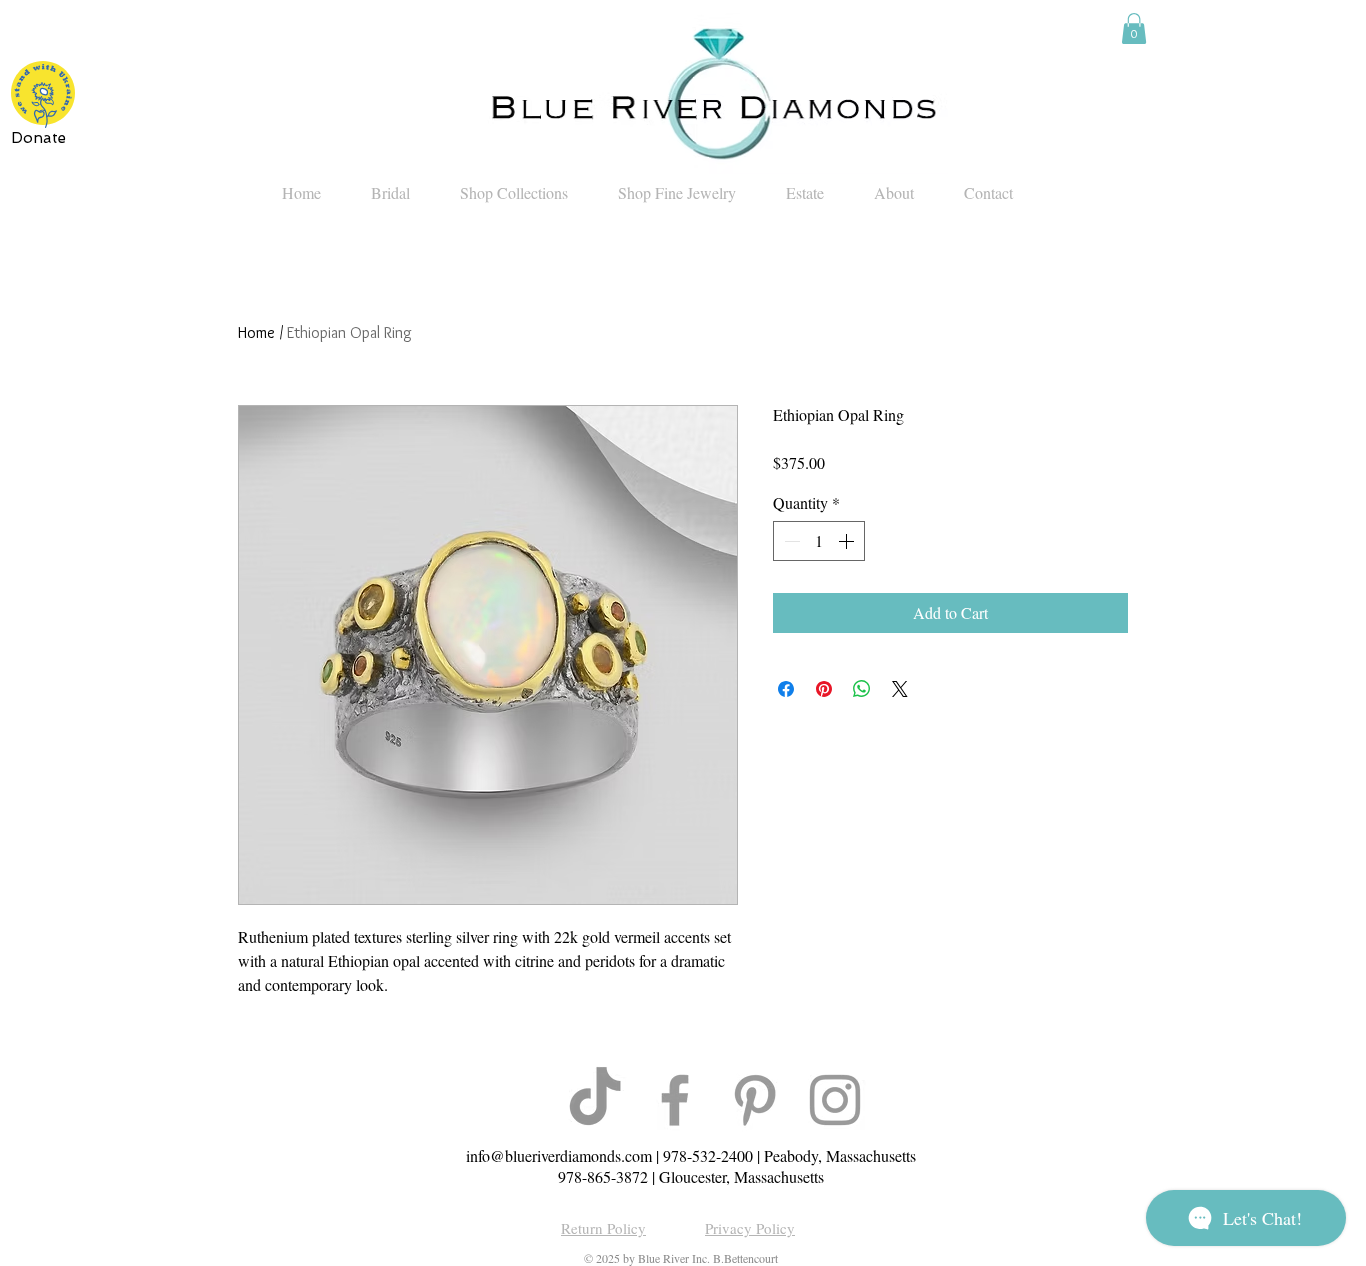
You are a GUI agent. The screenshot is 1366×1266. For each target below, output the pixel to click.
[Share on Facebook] (786, 689)
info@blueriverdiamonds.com (559, 1155)
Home (256, 332)
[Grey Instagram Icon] (835, 1100)
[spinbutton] (819, 541)
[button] (1134, 28)
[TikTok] (595, 1100)
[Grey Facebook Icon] (675, 1100)
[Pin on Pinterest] (824, 689)
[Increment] (848, 541)
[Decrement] (790, 541)
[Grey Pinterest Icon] (755, 1100)
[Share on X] (900, 689)
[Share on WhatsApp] (862, 689)
